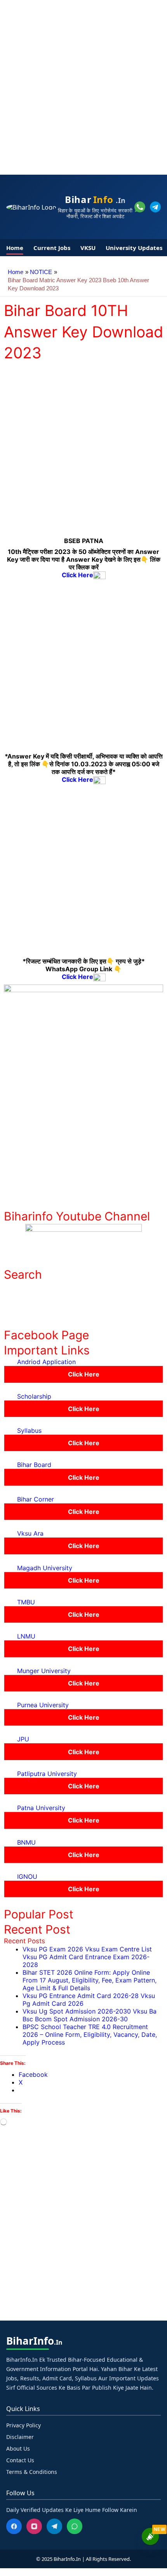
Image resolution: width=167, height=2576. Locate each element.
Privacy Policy (23, 2425)
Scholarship (34, 1396)
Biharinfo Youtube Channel (77, 1216)
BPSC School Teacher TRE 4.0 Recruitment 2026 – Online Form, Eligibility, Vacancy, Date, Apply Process (90, 2034)
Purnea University (43, 1705)
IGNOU (27, 1876)
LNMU (26, 1636)
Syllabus (29, 1430)
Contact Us (20, 2460)
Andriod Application (46, 1362)
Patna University (41, 1808)
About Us (18, 2448)
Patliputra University (47, 1774)
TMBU (26, 1602)
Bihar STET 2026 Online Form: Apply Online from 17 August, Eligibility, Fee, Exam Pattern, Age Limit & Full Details (90, 1980)
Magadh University (45, 1568)
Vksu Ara (30, 1533)
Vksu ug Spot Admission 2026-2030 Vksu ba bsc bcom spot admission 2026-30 (90, 2015)
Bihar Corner (36, 1499)
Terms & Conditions (32, 2472)
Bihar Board (34, 1465)
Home (15, 248)
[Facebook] (14, 2526)
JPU (23, 1739)
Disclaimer (20, 2437)
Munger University (44, 1671)
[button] (83, 1362)
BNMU (26, 1842)
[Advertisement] (83, 83)
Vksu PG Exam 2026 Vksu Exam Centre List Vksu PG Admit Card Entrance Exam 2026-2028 (87, 1957)
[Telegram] (54, 2526)
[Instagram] (34, 2526)
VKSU (88, 248)
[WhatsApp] (75, 2526)
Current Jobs (52, 248)
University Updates (134, 248)
